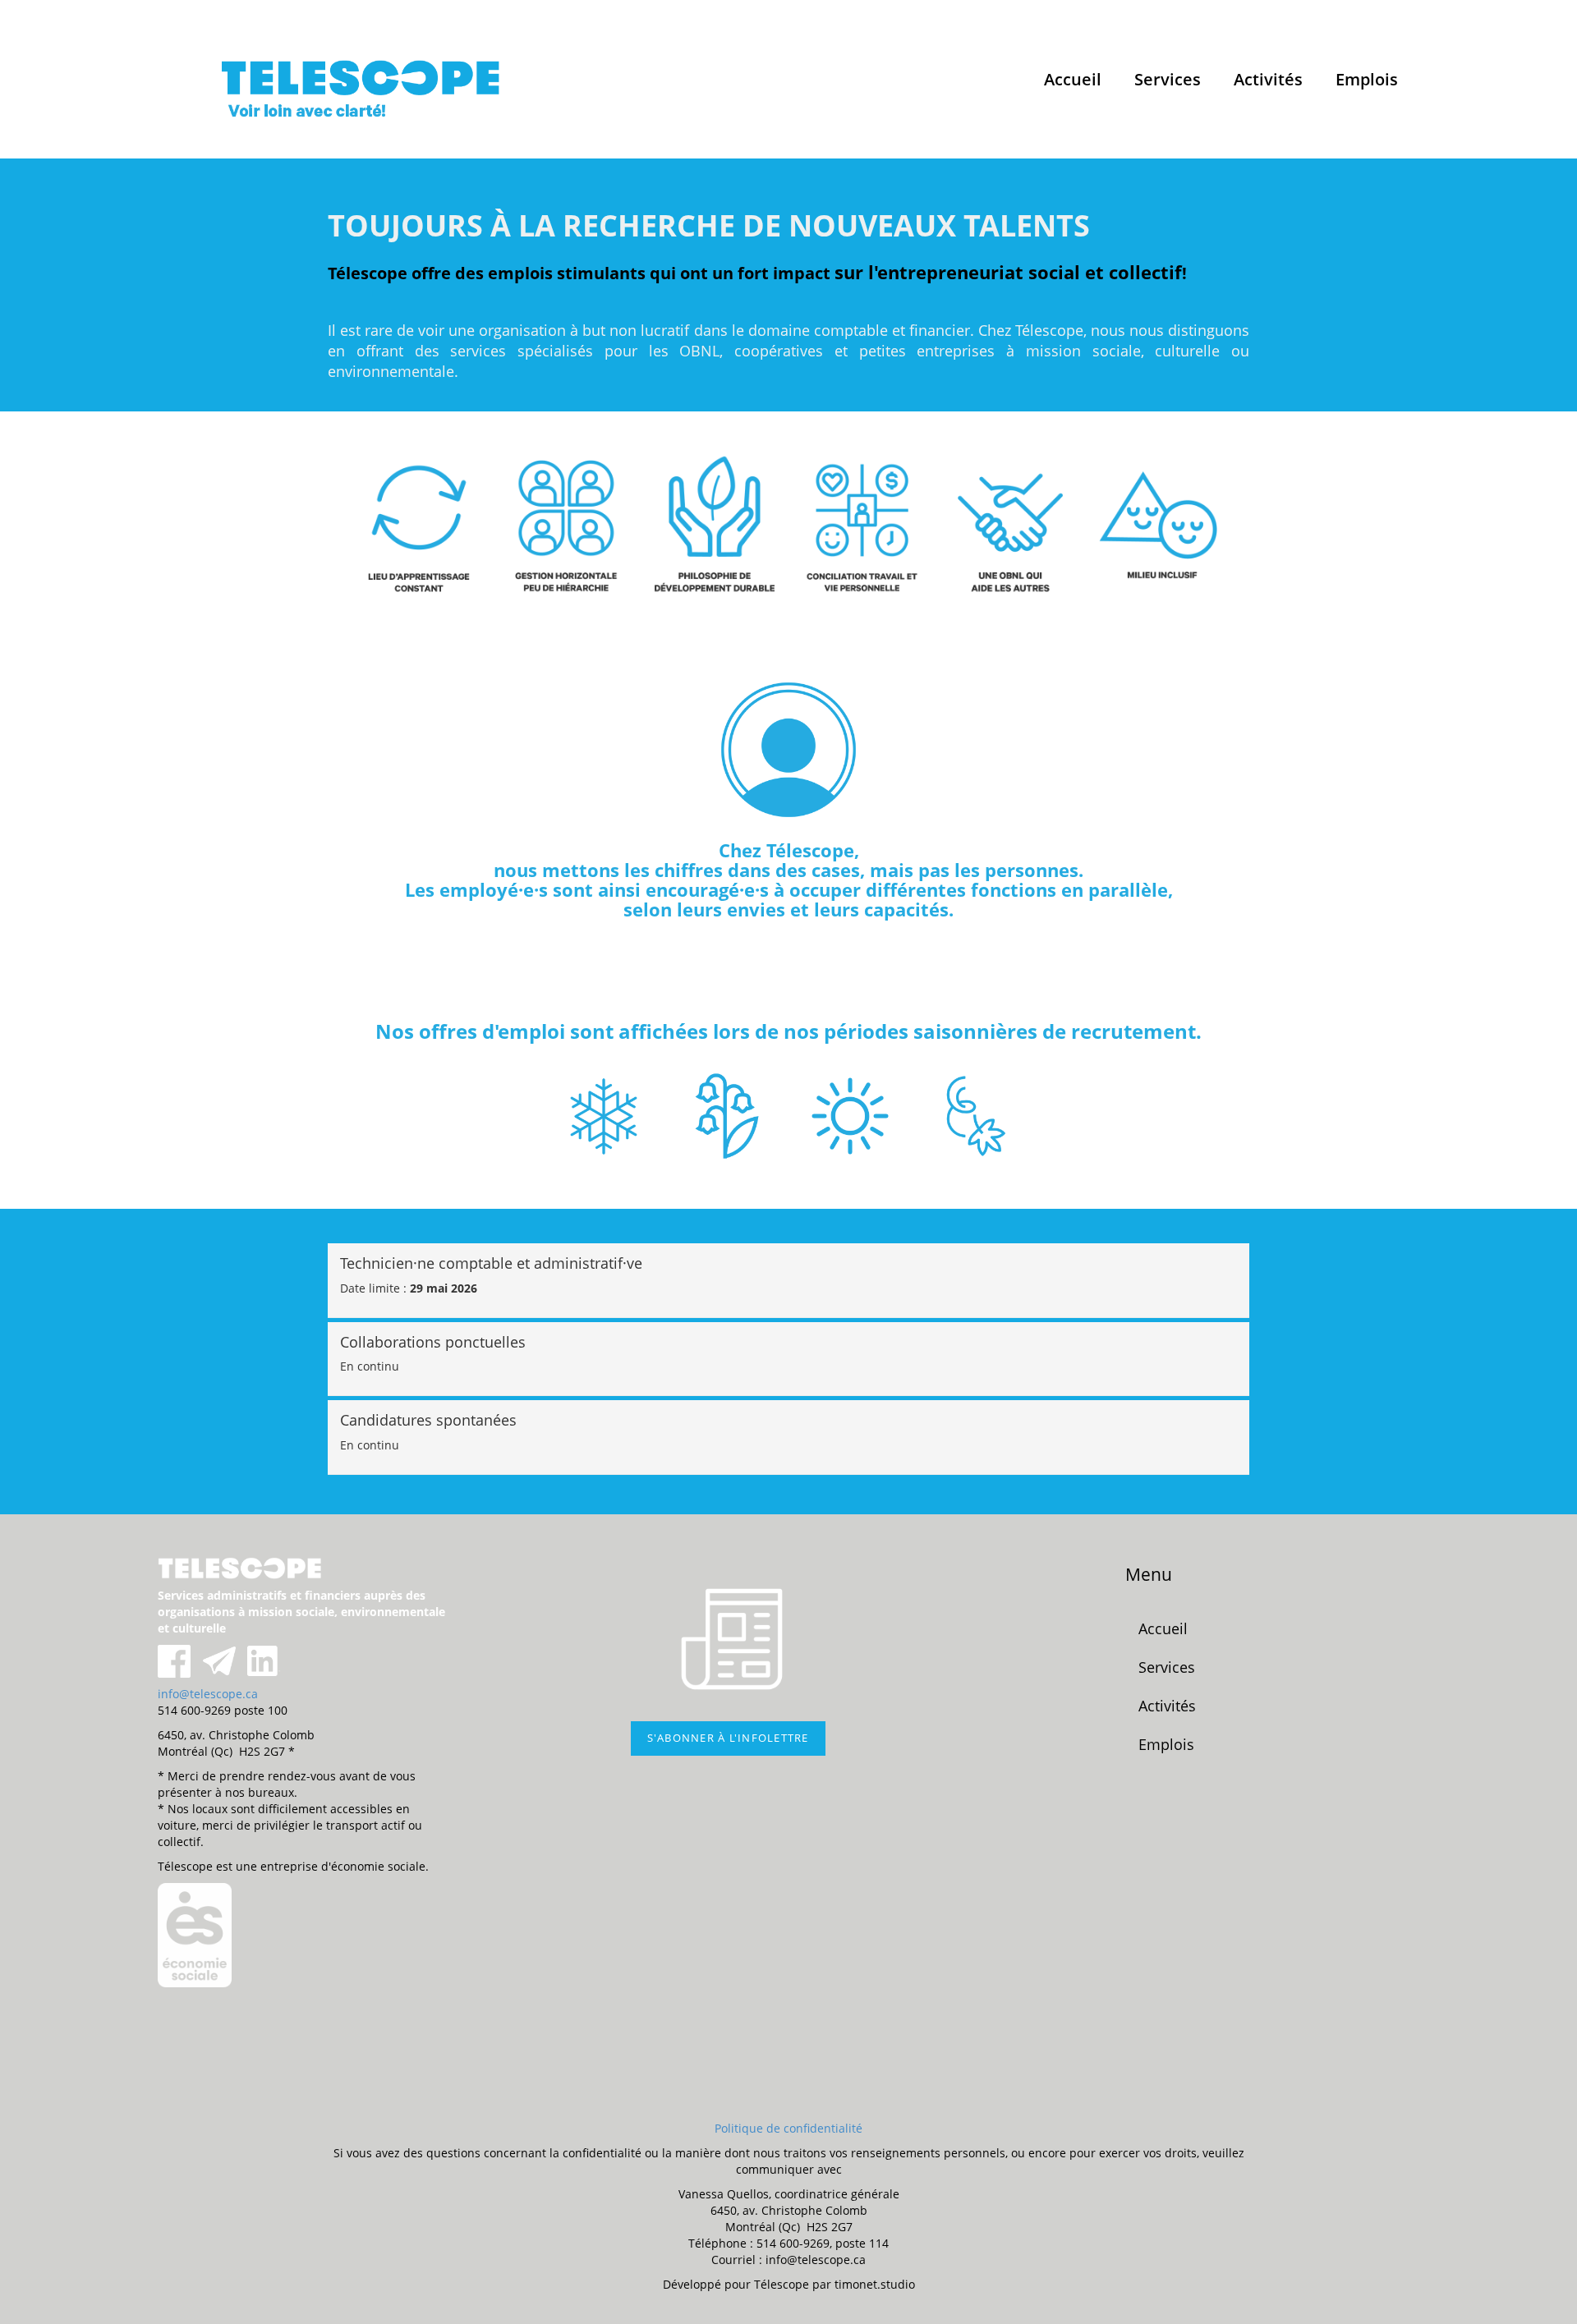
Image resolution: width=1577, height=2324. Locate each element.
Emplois (1367, 79)
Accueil (1073, 79)
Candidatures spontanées (428, 1421)
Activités (1268, 79)
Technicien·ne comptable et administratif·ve (491, 1264)
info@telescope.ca (208, 1694)
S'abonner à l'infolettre (728, 1738)
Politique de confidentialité (788, 2128)
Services (1168, 79)
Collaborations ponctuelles (433, 1343)
